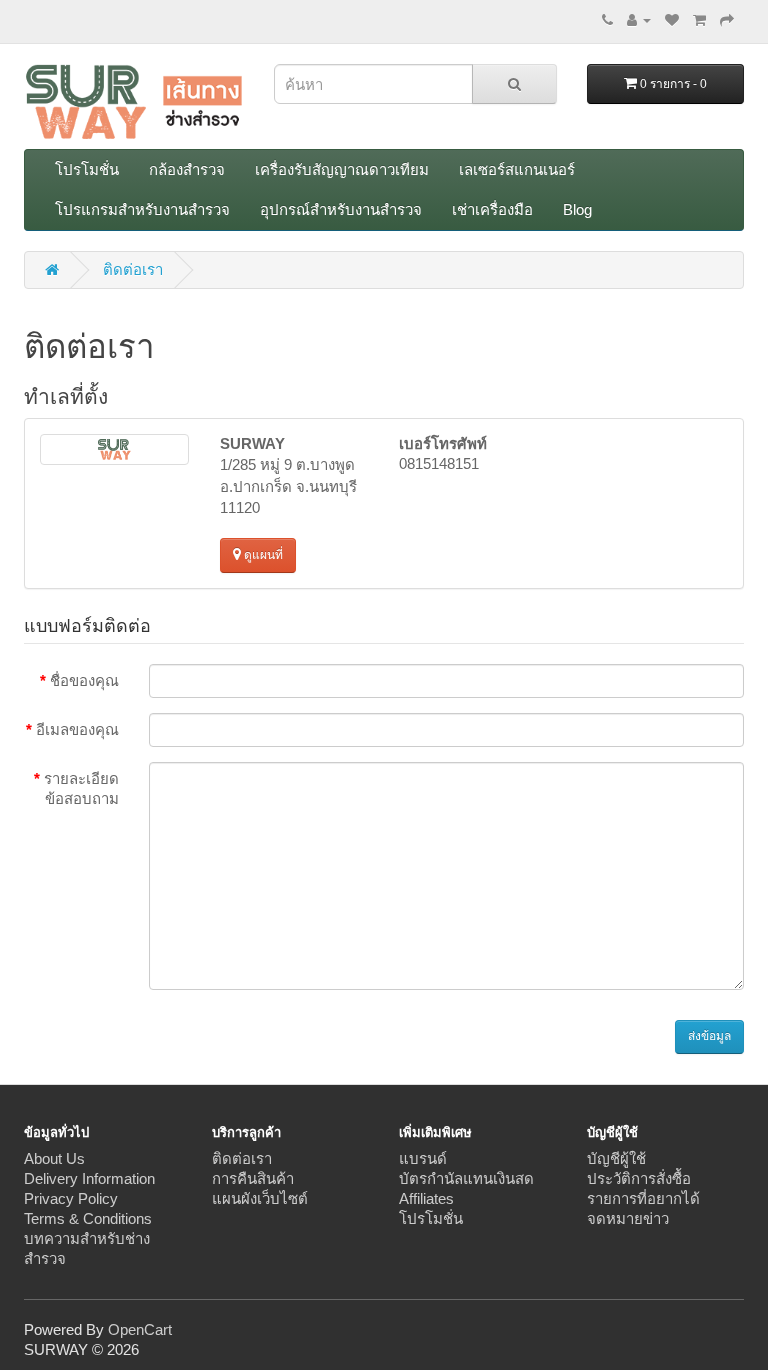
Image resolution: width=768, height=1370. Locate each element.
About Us (54, 1158)
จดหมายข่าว (628, 1218)
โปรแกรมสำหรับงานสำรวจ (142, 209)
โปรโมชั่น (87, 169)
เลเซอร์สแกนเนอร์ (517, 169)
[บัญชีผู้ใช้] (639, 19)
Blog (577, 209)
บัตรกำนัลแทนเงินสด (466, 1178)
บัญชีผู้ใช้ (616, 1158)
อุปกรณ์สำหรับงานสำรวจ (341, 209)
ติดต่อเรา (133, 269)
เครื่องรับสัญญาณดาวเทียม (342, 169)
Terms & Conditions (88, 1218)
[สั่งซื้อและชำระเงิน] (727, 19)
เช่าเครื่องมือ (492, 209)
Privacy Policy (71, 1198)
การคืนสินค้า (253, 1178)
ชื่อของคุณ (84, 680)
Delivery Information (89, 1178)
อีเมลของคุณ (77, 729)
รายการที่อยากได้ (643, 1198)
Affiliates (426, 1198)
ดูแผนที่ (262, 555)
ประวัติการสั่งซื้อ (639, 1178)
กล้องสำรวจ (187, 169)
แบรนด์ (423, 1158)
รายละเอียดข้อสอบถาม (81, 788)
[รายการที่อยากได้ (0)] (672, 19)
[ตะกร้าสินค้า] (699, 19)
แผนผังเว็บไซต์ (260, 1198)
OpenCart (140, 1329)
